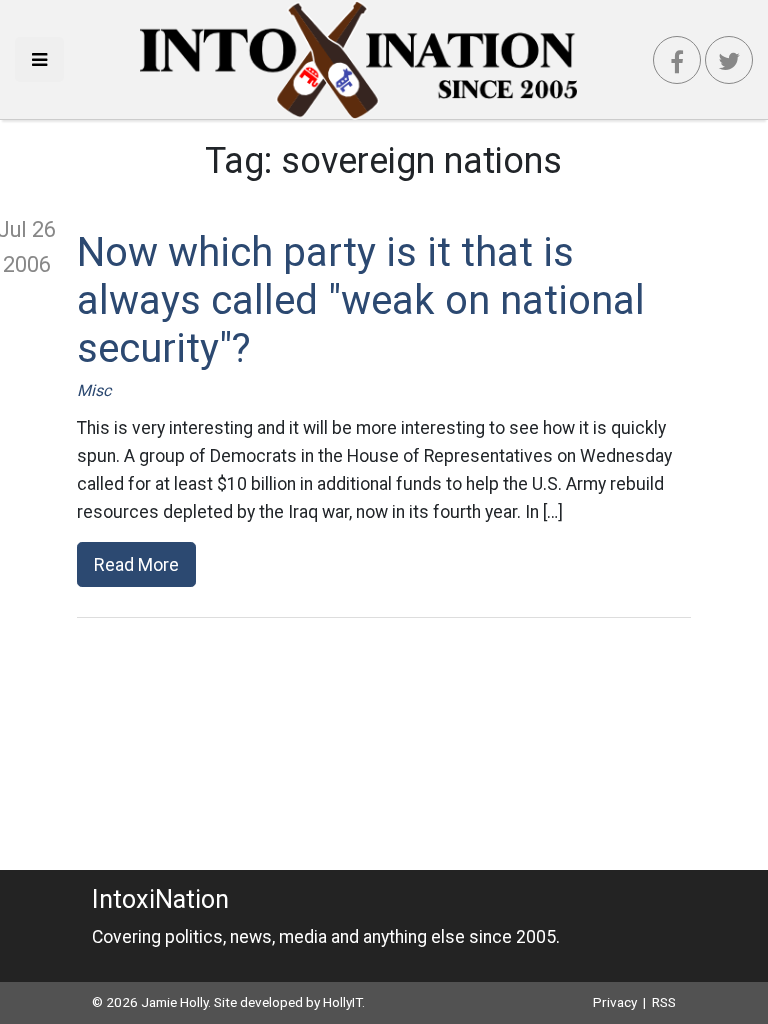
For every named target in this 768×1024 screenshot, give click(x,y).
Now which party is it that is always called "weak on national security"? (361, 300)
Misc (94, 390)
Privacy (615, 1002)
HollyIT (342, 1002)
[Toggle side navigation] (39, 59)
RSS (664, 1002)
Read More (136, 564)
